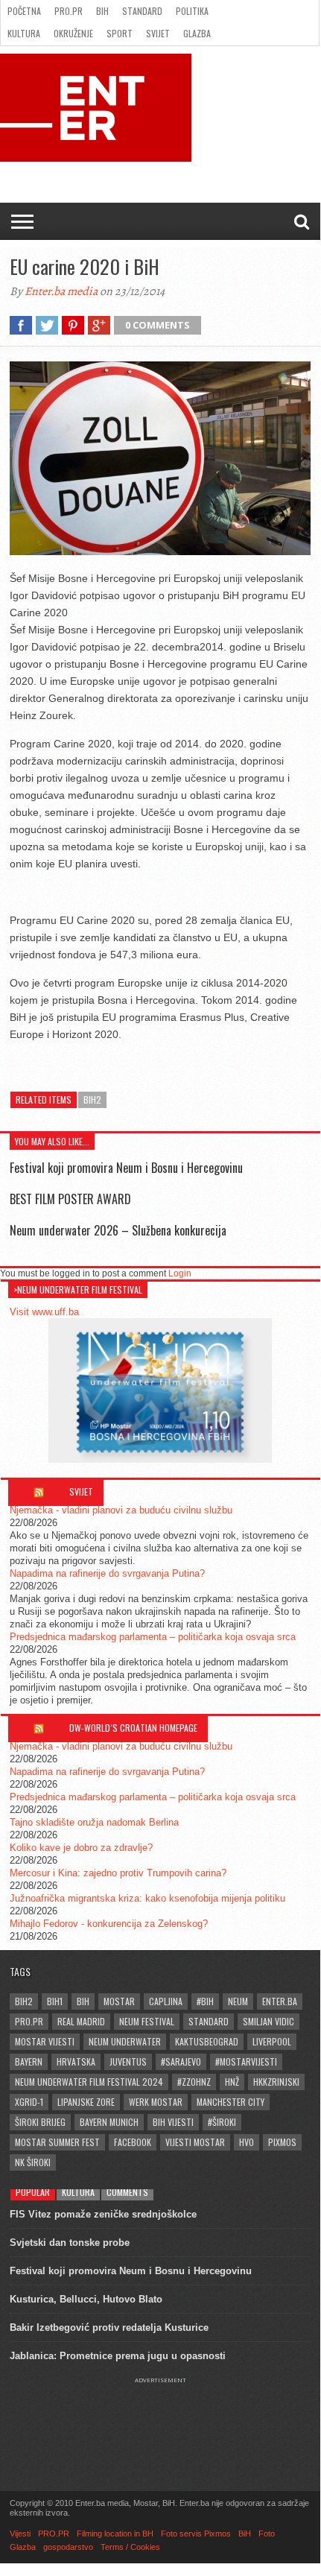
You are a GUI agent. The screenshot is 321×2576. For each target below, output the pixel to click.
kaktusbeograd (207, 2041)
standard (209, 2021)
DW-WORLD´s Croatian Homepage (133, 1728)
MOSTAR (119, 2001)
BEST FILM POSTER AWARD (70, 1199)
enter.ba (280, 2001)
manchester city (231, 2102)
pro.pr (29, 2021)
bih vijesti (173, 2122)
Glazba (197, 33)
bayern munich (109, 2122)
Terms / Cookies (130, 2547)
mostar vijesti (45, 2041)
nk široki (33, 2162)
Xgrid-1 (29, 2102)
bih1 (55, 2001)
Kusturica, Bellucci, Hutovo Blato (86, 2299)
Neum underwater (125, 2041)
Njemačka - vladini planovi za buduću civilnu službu (121, 1510)
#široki (222, 2122)
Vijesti (20, 2534)
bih (83, 2001)
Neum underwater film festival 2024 (89, 2082)
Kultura (24, 33)
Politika (192, 11)
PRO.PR (69, 11)
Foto (267, 2534)
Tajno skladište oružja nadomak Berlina (94, 1822)
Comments (127, 2192)
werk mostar (156, 2102)
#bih (205, 2001)
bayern (29, 2061)
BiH (102, 11)
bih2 (92, 1099)
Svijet (158, 33)
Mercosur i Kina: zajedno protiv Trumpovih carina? (118, 1873)
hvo (247, 2142)
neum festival (147, 2021)
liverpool (272, 2041)
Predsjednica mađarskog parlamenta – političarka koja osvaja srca (153, 1637)
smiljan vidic (268, 2021)
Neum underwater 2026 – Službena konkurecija (118, 1230)
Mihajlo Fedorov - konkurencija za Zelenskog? (109, 1924)
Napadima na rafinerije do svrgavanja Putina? (107, 1573)
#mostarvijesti (246, 2061)
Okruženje (73, 33)
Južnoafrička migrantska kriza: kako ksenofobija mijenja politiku (147, 1898)
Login (180, 1273)
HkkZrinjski (276, 2082)
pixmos (282, 2142)
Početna (24, 11)
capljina (166, 2001)
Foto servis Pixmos (196, 2534)
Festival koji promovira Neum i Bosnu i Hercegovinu (126, 1168)
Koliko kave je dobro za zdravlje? (81, 1848)
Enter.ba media (61, 291)
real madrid (81, 2021)
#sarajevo (181, 2061)
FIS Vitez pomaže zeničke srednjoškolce (103, 2214)
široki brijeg (40, 2122)
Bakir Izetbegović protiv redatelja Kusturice (109, 2327)
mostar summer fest (57, 2142)
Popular (33, 2192)
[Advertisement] (160, 2421)
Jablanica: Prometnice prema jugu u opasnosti (118, 2356)
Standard (142, 11)
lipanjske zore (86, 2102)
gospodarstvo (68, 2547)
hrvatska (76, 2061)
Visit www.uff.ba (44, 1312)
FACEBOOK (133, 2142)
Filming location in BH (115, 2534)
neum (238, 2001)
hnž (232, 2082)
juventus (128, 2061)
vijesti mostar (195, 2142)
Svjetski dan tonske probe (70, 2243)
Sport (120, 33)
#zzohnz (194, 2082)
